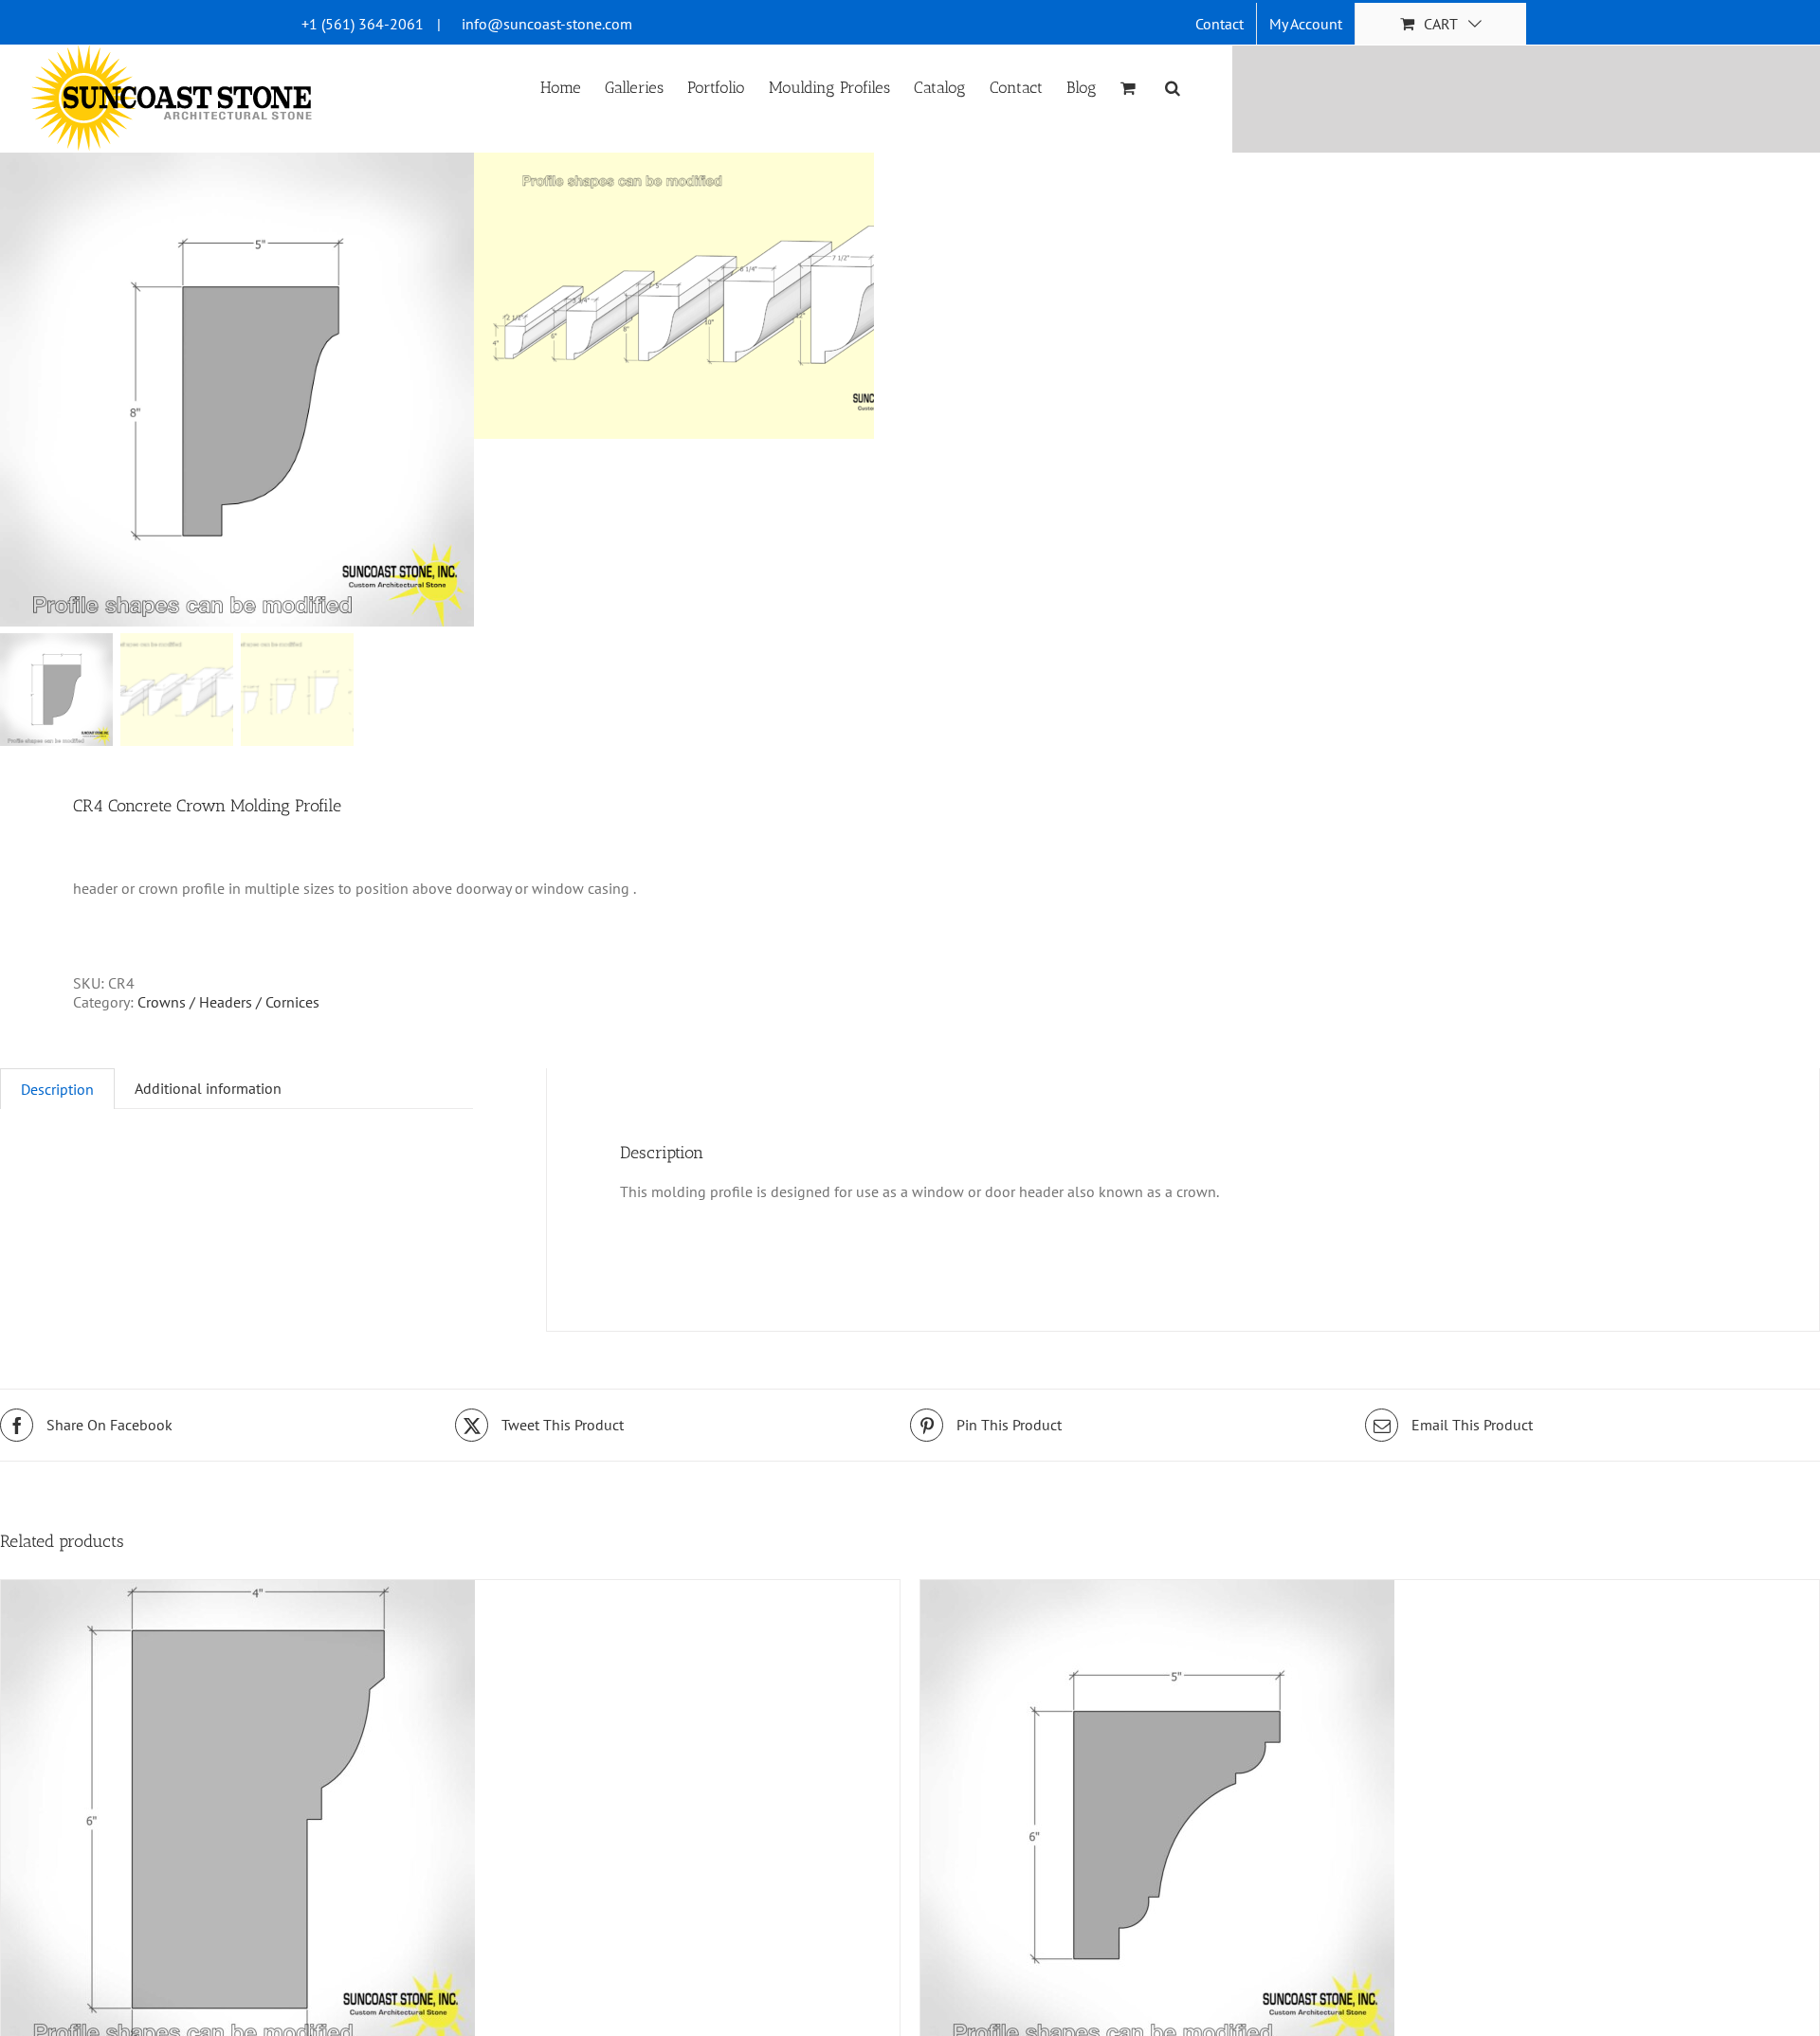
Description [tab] (57, 1089)
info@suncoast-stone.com (547, 24)
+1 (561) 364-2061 (363, 24)
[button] (1173, 86)
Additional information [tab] (208, 1088)
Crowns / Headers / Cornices (228, 1002)
